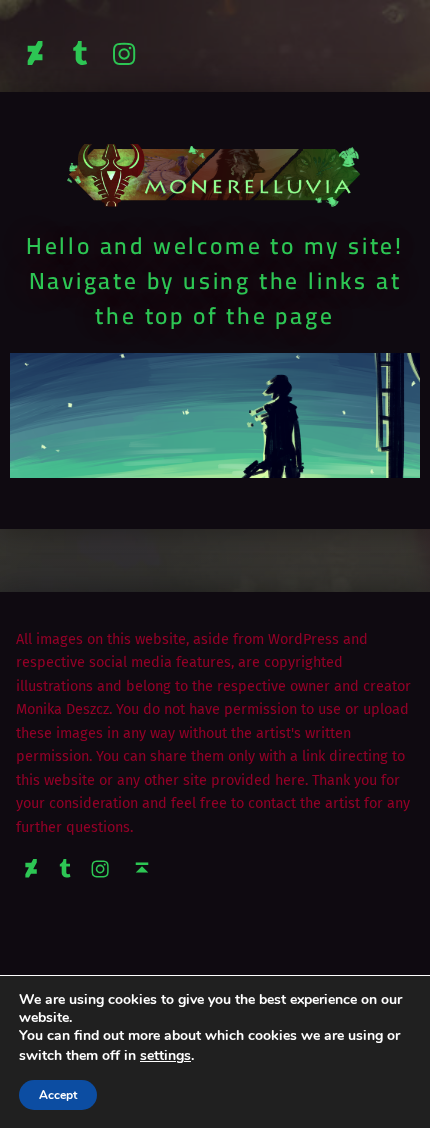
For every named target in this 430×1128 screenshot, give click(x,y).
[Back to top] (142, 868)
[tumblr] (80, 54)
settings (165, 1056)
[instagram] (125, 54)
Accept (58, 1095)
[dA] (35, 54)
